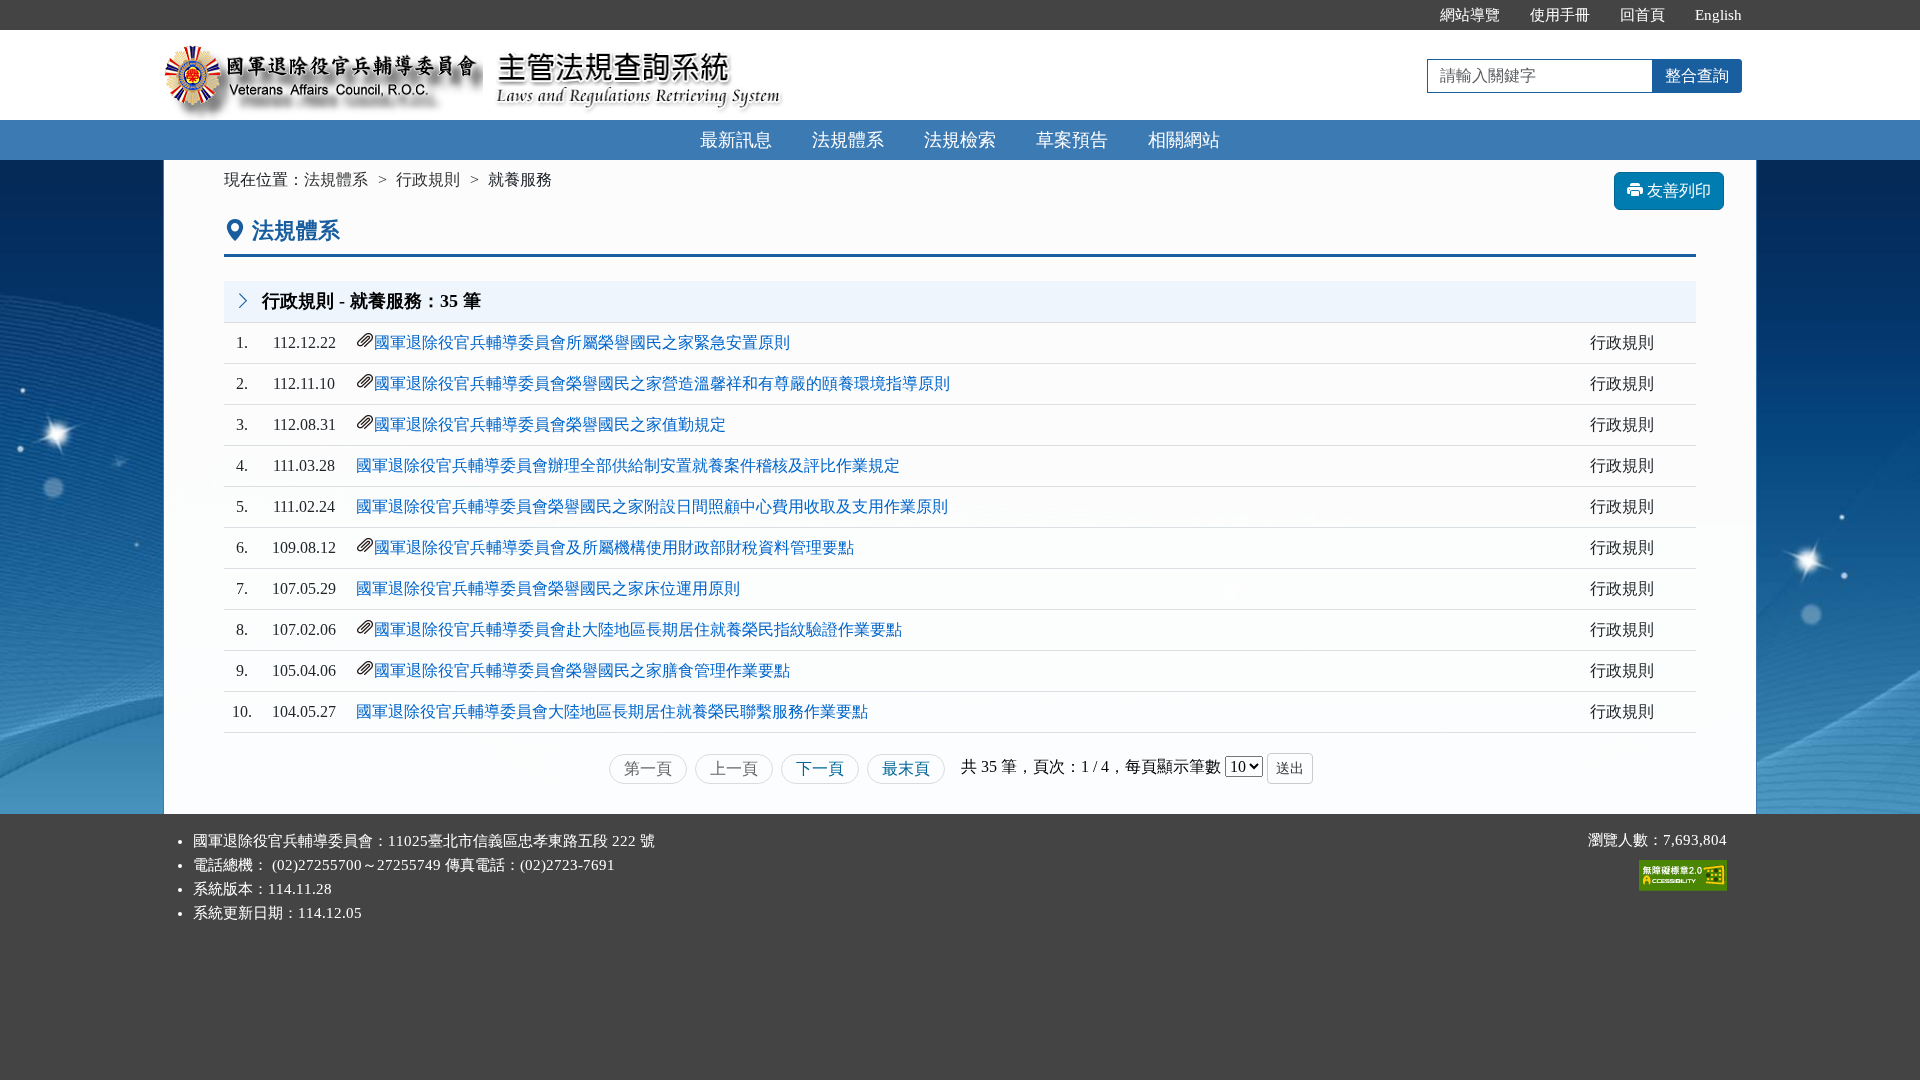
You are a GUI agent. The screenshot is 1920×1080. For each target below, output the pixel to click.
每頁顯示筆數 (1173, 766)
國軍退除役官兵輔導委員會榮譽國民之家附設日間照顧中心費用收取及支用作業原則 (652, 506)
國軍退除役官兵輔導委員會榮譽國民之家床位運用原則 (548, 588)
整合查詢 (1697, 75)
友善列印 (1677, 190)
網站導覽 (1470, 15)
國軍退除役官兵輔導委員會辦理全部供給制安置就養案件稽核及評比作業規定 (628, 465)
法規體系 (848, 140)
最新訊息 (736, 140)
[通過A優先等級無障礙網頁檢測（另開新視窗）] (1683, 871)
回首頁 (1642, 15)
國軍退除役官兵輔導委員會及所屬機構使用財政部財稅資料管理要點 (614, 547)
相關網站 (1184, 140)
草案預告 (1072, 140)
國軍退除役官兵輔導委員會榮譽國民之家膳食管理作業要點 (582, 670)
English (1718, 15)
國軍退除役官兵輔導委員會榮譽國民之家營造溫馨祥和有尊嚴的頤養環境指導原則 (662, 383)
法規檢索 (960, 140)
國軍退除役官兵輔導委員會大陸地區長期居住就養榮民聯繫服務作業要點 (612, 711)
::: (1404, 15)
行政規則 (428, 179)
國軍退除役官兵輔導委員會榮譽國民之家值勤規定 (550, 424)
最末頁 (906, 768)
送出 (1290, 768)
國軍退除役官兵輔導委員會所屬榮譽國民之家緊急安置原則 (582, 342)
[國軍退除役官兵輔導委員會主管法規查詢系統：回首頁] (323, 41)
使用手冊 (1560, 15)
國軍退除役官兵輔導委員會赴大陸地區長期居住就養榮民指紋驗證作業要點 (638, 629)
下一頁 (820, 768)
